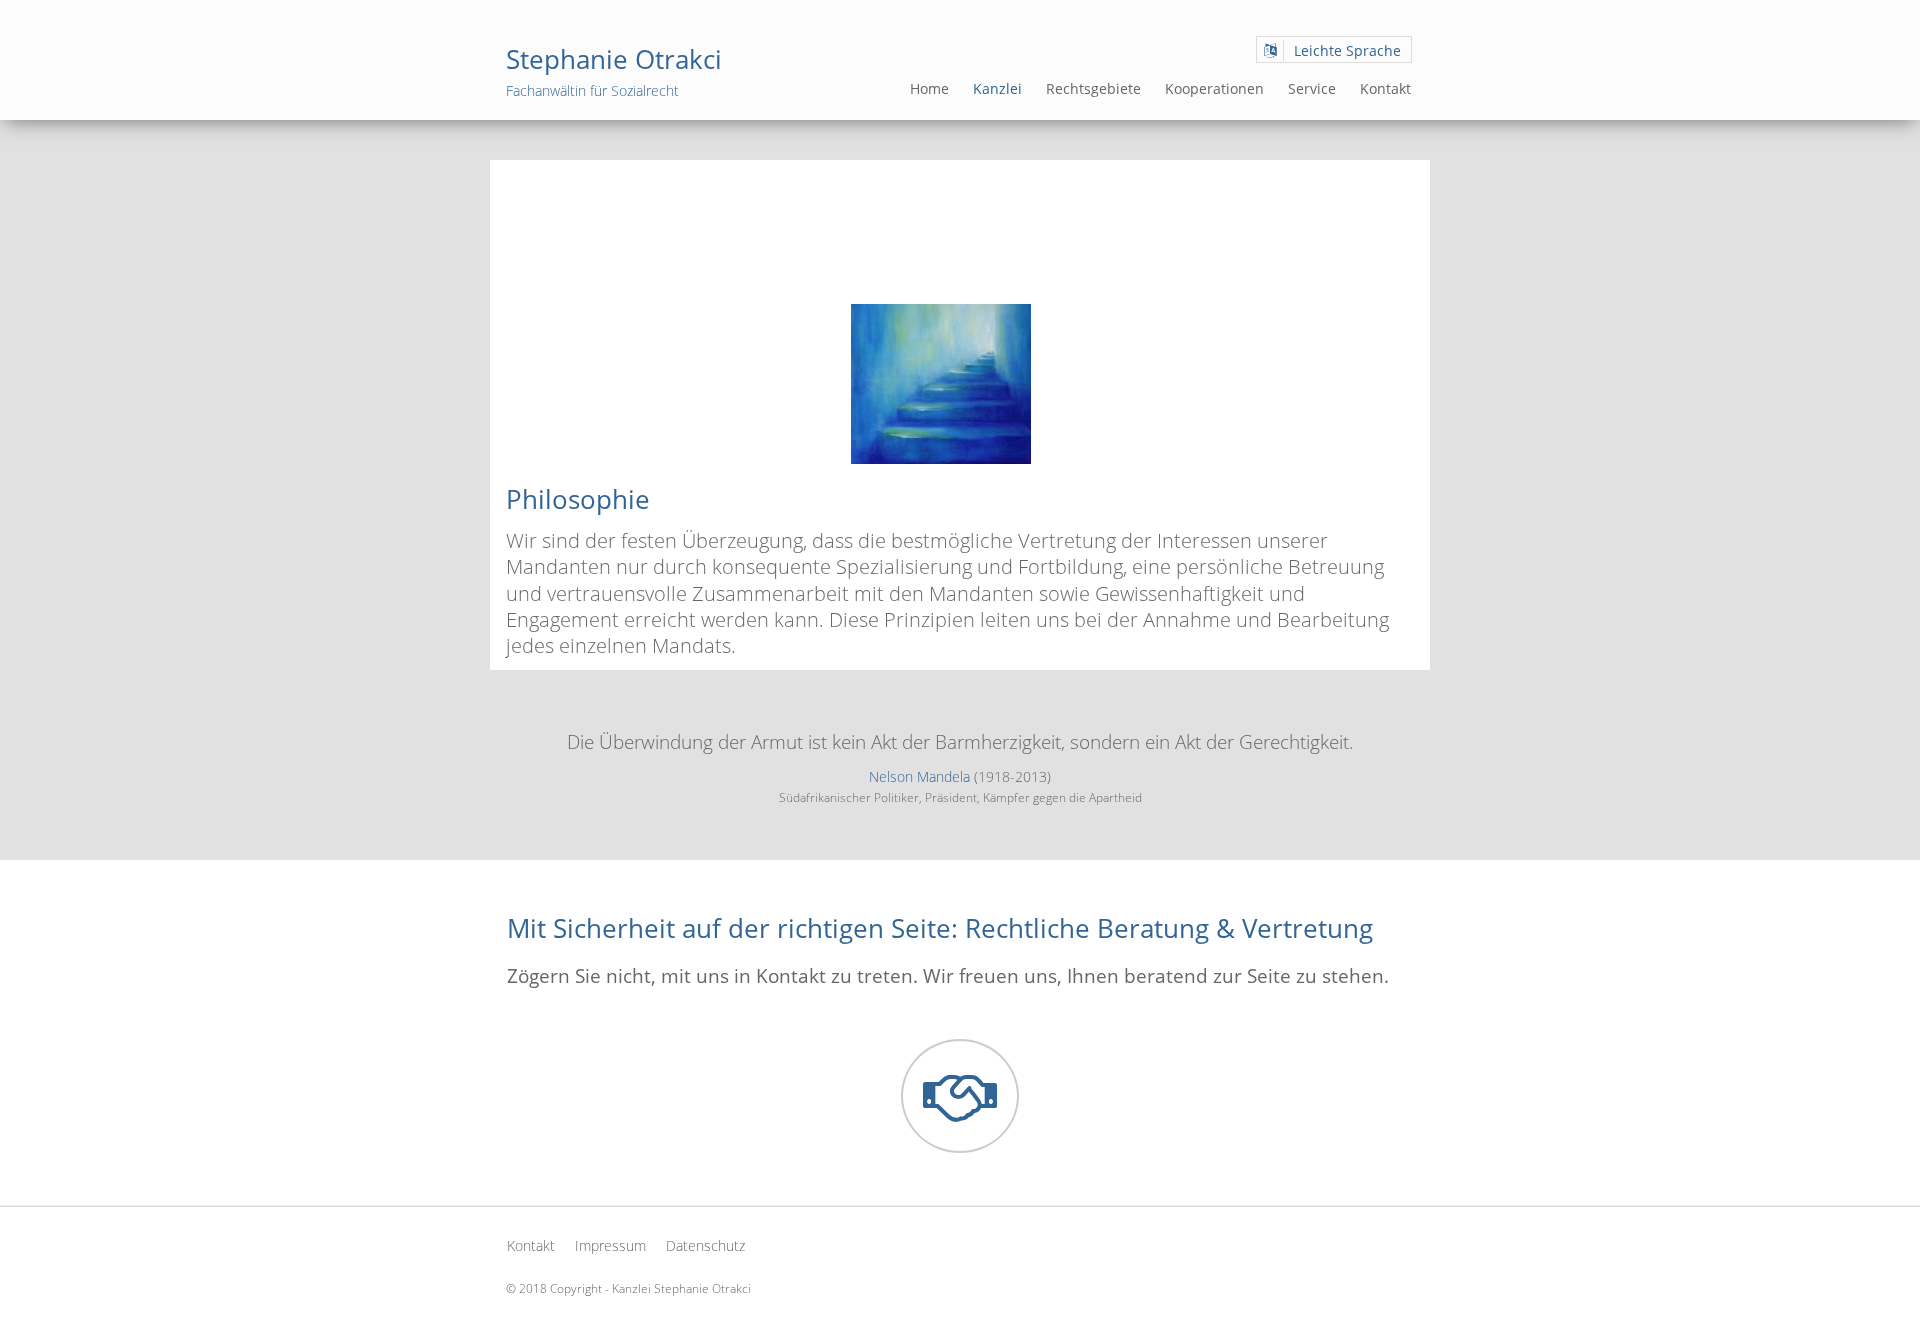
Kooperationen (1214, 88)
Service (1312, 88)
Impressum (610, 1245)
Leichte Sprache (1347, 50)
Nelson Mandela (919, 776)
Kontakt (1385, 88)
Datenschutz (705, 1245)
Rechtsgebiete (1093, 88)
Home (929, 88)
